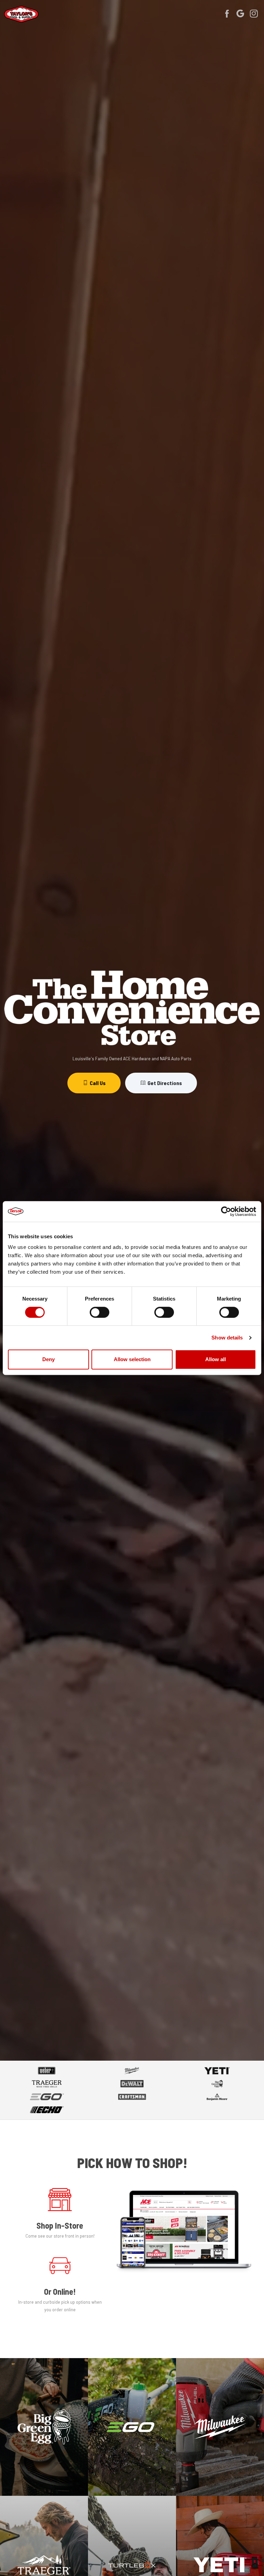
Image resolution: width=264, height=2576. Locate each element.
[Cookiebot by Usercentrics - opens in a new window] (226, 1211)
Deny (48, 1359)
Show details (227, 1338)
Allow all (216, 1359)
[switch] (100, 1312)
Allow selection (132, 1359)
